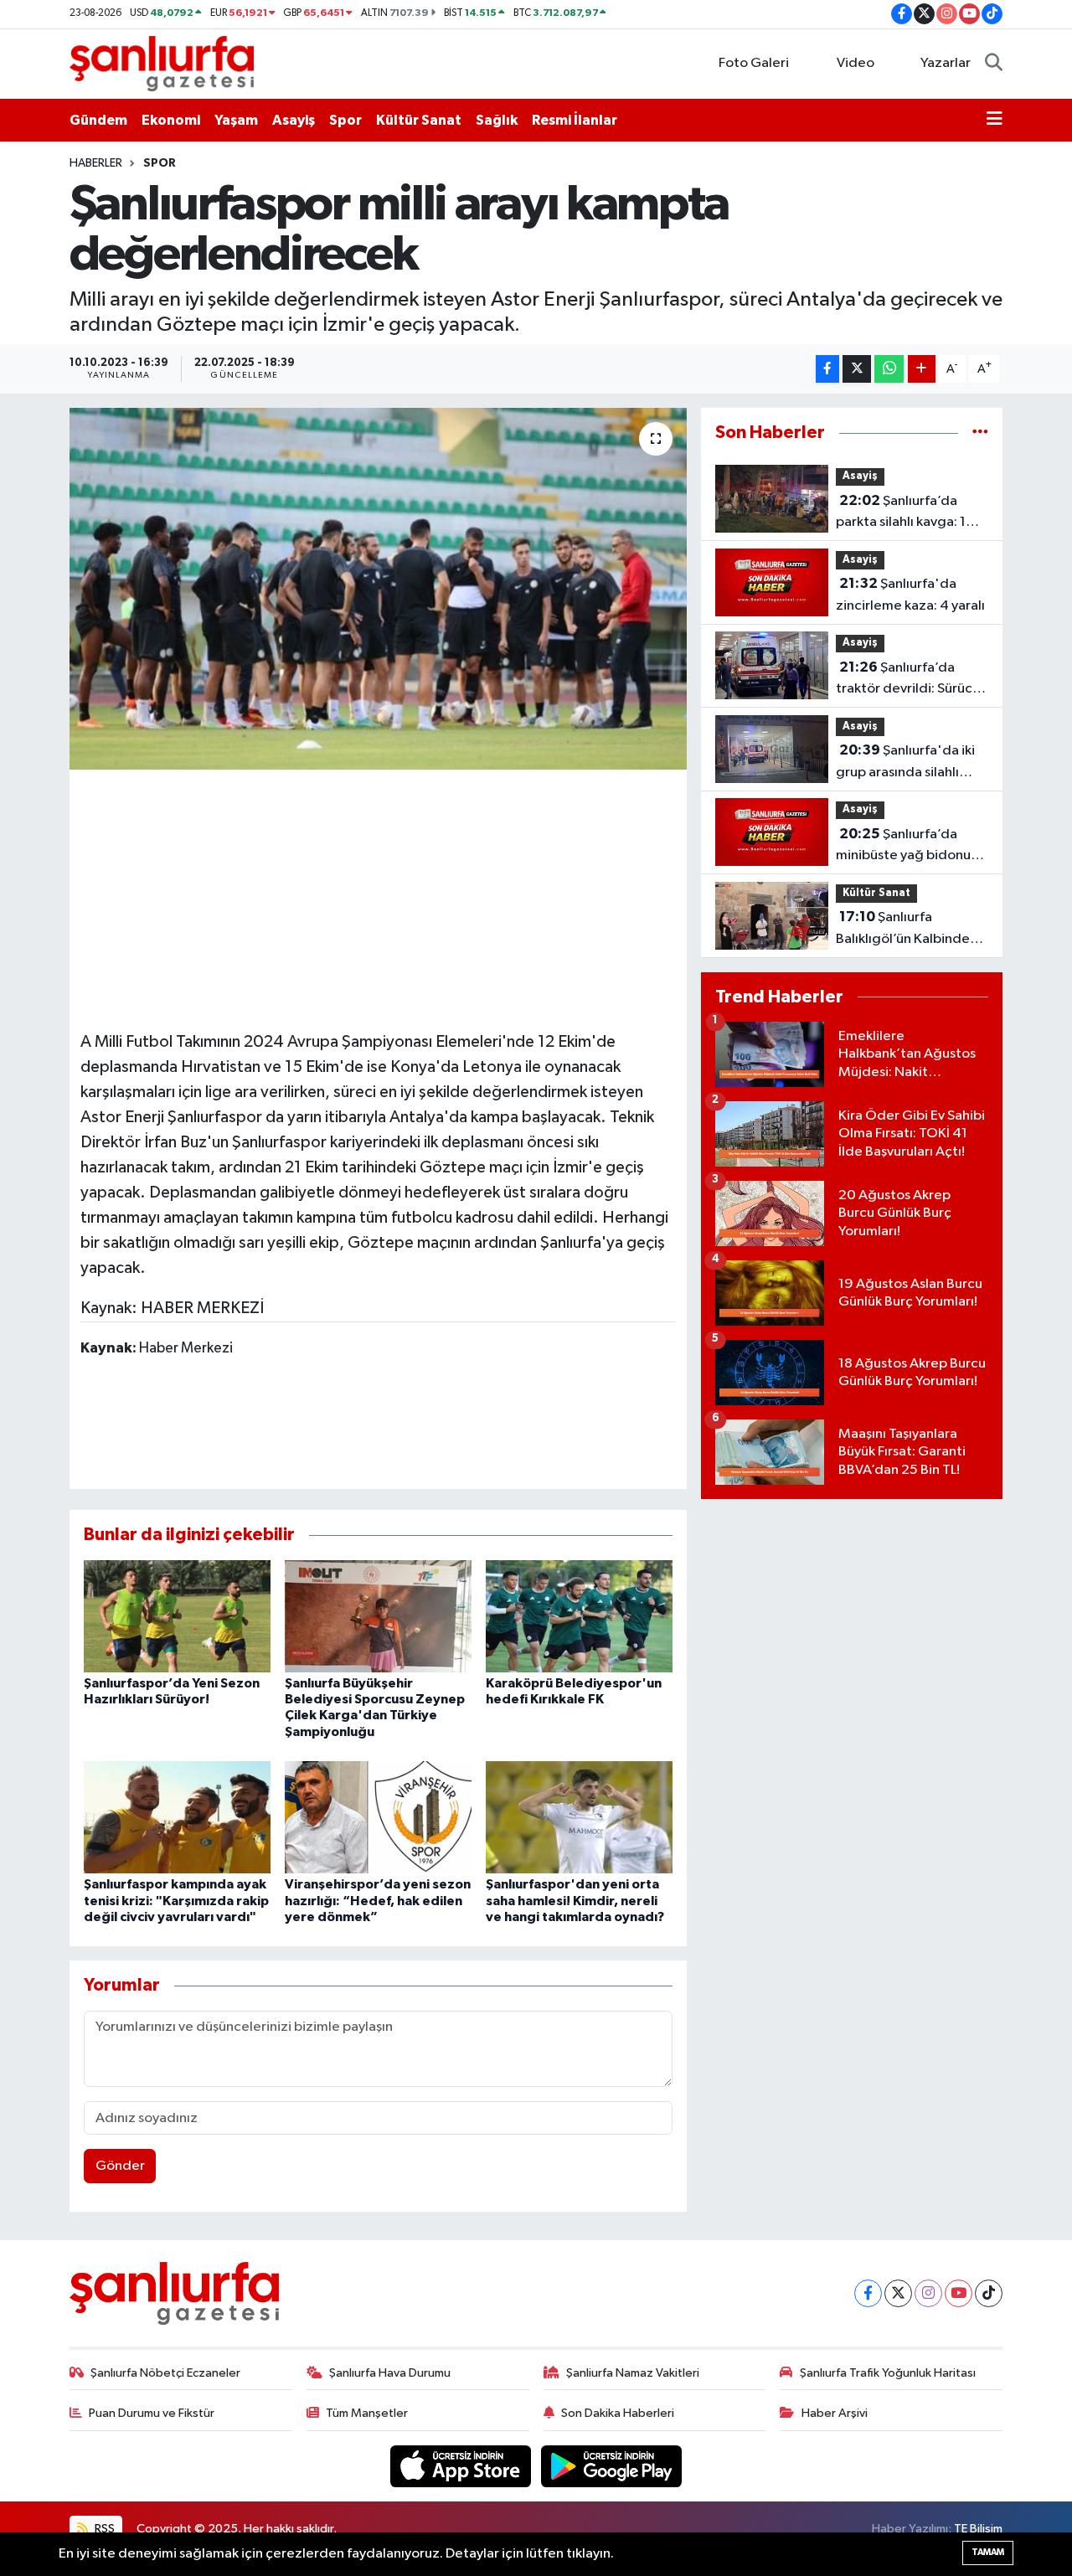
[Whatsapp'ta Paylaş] (889, 369)
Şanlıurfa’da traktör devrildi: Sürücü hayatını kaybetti (908, 680)
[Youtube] (959, 2293)
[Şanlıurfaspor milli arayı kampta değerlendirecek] (378, 589)
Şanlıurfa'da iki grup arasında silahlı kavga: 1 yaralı (905, 763)
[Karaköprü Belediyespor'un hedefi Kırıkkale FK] (579, 1616)
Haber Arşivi (835, 2413)
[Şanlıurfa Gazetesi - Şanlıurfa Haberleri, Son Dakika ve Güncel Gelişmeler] (162, 63)
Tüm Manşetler (367, 2413)
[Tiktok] (989, 2293)
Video (856, 63)
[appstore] (462, 2466)
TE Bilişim (978, 2529)
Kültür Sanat (419, 120)
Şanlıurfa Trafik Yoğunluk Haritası (888, 2373)
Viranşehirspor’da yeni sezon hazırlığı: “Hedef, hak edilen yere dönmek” (378, 1900)
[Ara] (994, 64)
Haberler (96, 163)
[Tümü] (980, 433)
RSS (103, 2529)
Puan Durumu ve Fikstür (152, 2413)
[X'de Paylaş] (857, 369)
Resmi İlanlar (575, 120)
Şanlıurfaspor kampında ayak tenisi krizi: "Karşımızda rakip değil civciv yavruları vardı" (176, 1900)
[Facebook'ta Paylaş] (827, 369)
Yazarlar (946, 63)
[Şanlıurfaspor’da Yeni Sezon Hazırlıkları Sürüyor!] (177, 1616)
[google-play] (612, 2466)
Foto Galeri (754, 63)
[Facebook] (868, 2293)
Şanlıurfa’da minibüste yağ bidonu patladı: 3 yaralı (903, 847)
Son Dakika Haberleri (618, 2413)
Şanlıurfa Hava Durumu (390, 2373)
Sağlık (497, 120)
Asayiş (294, 120)
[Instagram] (928, 2293)
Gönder (120, 2166)
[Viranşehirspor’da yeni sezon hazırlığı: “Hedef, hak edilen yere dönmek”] (378, 1817)
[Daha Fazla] (922, 369)
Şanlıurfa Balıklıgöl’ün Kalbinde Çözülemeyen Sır (903, 930)
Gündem (98, 120)
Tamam (988, 2552)
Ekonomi (171, 120)
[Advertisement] (385, 898)
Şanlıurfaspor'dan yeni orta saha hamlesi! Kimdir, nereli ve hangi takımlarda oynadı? (575, 1900)
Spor (345, 120)
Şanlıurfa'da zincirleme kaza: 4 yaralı (910, 595)
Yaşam (236, 120)
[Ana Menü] (995, 121)
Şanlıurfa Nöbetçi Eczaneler (165, 2373)
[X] (898, 2293)
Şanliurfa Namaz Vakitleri (633, 2373)
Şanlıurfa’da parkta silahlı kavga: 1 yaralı (901, 513)
